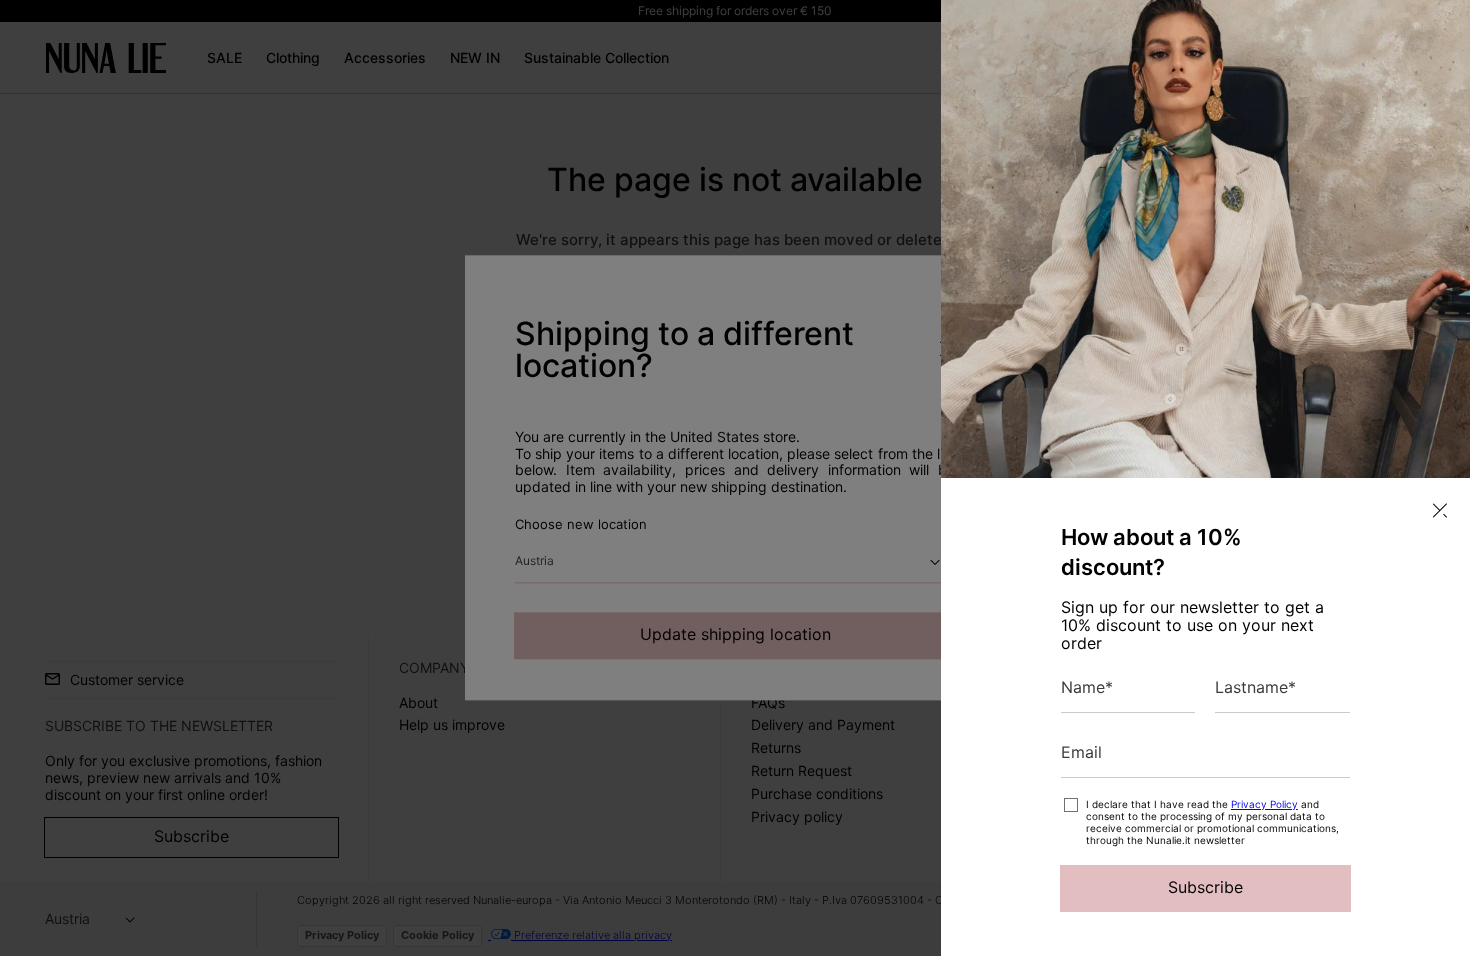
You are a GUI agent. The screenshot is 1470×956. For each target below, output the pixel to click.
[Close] (1440, 510)
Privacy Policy (1264, 804)
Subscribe (1205, 887)
